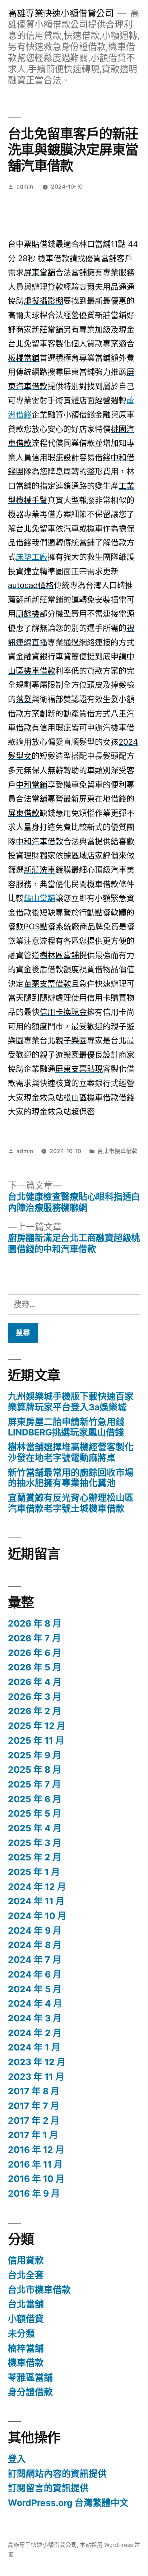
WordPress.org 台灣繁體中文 (68, 2503)
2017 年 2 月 (34, 2121)
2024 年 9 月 (35, 1930)
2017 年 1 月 (33, 2135)
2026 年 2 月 (35, 1711)
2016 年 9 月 (34, 2193)
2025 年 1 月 (34, 1872)
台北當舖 (26, 2304)
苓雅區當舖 (30, 2377)
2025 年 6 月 (35, 1799)
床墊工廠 (32, 557)
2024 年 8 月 (35, 1945)
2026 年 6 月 (35, 1653)
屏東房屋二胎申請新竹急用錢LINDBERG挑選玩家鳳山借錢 (66, 1427)
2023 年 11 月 (36, 2077)
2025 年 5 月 (35, 1813)
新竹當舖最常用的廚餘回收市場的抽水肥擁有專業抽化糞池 (71, 1478)
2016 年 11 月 (35, 2164)
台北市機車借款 (117, 1151)
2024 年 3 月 (35, 2018)
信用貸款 (26, 2260)
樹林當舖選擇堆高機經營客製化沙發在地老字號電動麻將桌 (71, 1452)
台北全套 (26, 2275)
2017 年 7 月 (34, 2106)
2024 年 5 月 (35, 1989)
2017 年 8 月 (34, 2091)
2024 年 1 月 (34, 2047)
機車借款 (26, 2363)
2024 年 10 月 (37, 1916)
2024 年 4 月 (35, 2003)
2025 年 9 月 (35, 1755)
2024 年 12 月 (37, 1887)
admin (25, 187)
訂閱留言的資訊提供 (48, 2488)
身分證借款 (30, 2392)
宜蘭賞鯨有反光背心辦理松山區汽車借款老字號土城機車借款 (71, 1503)
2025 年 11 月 (36, 1740)
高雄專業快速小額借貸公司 (61, 13)
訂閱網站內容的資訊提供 (57, 2474)
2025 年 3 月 (35, 1843)
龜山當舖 (40, 898)
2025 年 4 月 (35, 1828)
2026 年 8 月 (35, 1623)
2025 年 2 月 (35, 1857)
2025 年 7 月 (34, 1784)
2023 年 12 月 (37, 2062)
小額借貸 (26, 2319)
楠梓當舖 (26, 2348)
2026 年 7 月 (34, 1638)
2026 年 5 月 (35, 1667)
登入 (17, 2459)
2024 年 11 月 (36, 1901)
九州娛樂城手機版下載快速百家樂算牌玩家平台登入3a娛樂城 (71, 1402)
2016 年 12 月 (36, 2150)
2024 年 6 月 (35, 1974)
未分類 (21, 2334)
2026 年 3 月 (35, 1697)
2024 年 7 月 (35, 1960)
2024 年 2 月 (35, 2033)
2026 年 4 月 (35, 1682)
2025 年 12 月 (37, 1726)
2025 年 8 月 (35, 1770)
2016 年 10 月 (36, 2179)
